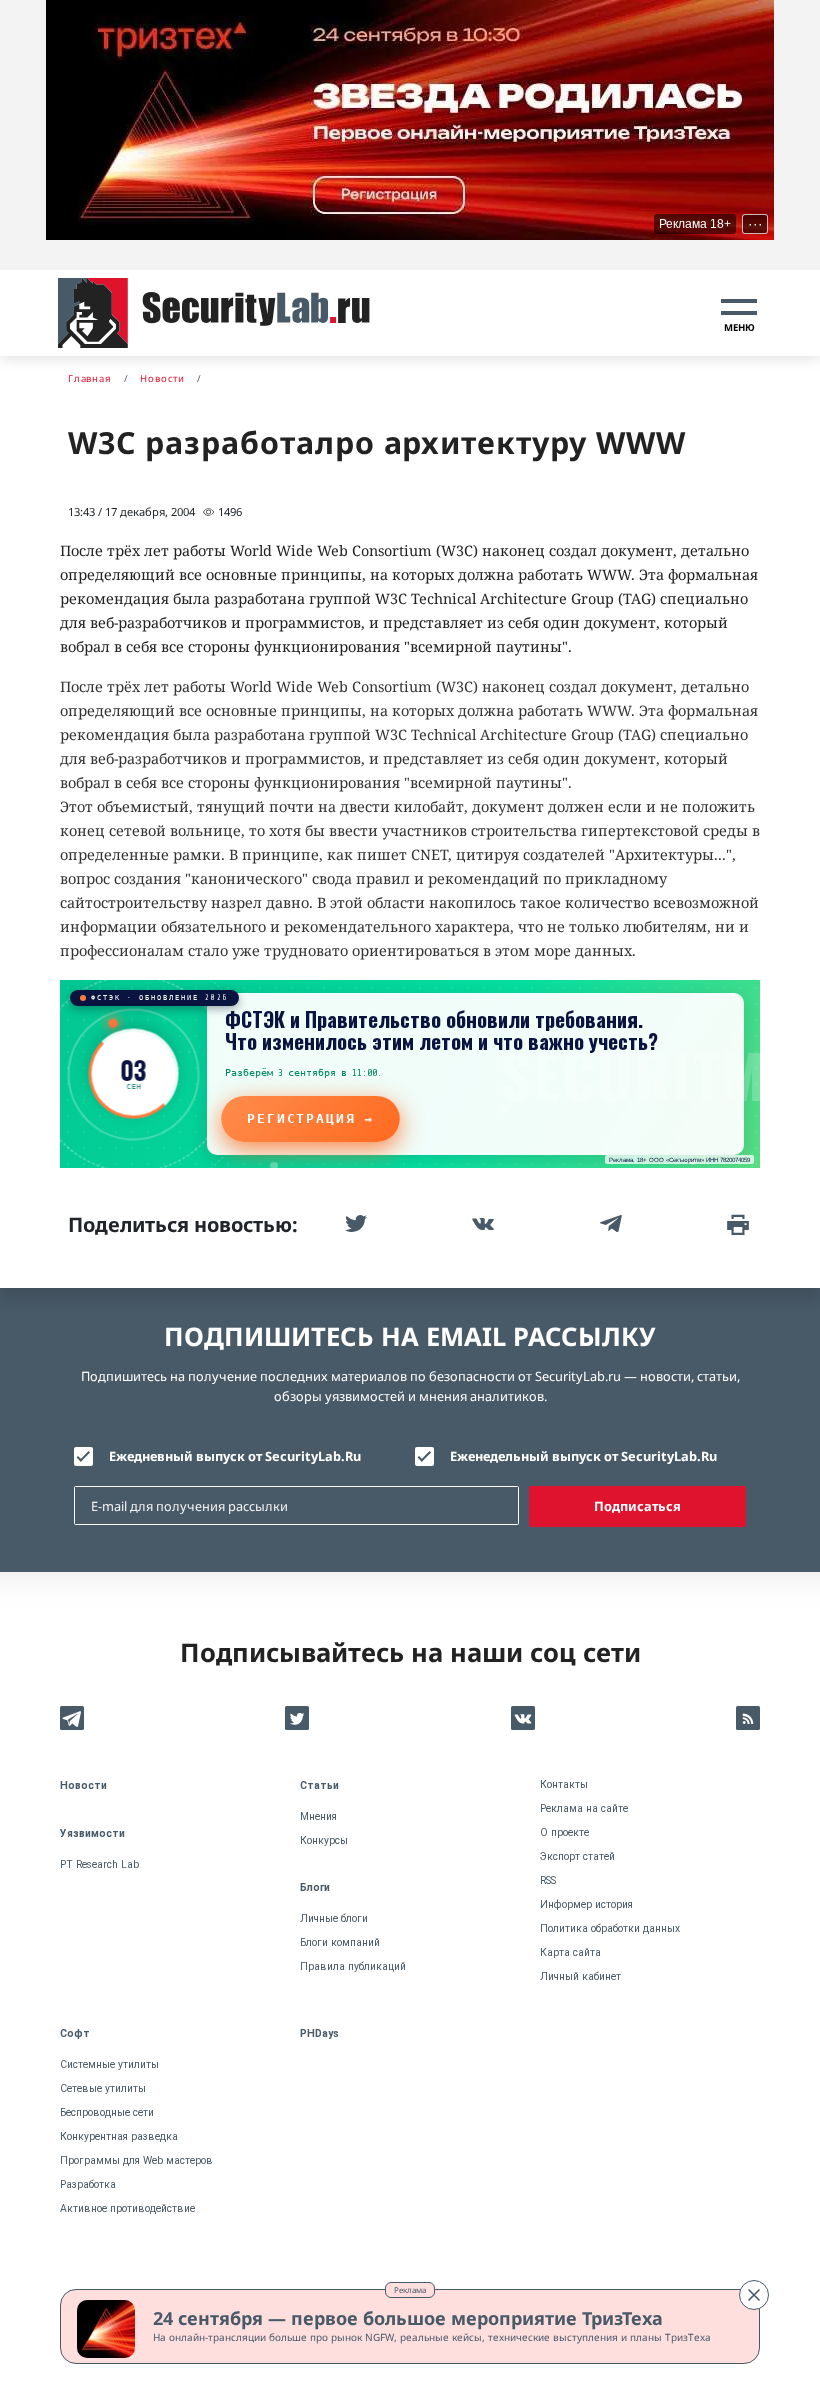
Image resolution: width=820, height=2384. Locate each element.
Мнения (318, 1816)
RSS (548, 1880)
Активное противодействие (127, 2208)
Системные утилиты (109, 2064)
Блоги (315, 1887)
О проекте (564, 1832)
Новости (83, 1785)
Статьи (319, 1785)
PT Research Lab (99, 1864)
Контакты (564, 1784)
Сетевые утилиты (103, 2088)
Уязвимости (92, 1833)
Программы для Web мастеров (136, 2160)
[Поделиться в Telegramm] (609, 1224)
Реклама (410, 2289)
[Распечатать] (736, 1224)
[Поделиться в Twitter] (354, 1224)
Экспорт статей (577, 1856)
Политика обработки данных (610, 1928)
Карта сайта (570, 1952)
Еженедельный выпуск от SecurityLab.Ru (583, 1456)
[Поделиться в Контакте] (481, 1224)
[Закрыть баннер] (754, 2295)
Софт (75, 2033)
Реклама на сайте (584, 1808)
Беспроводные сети (107, 2112)
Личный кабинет (580, 1976)
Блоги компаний (340, 1942)
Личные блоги (334, 1918)
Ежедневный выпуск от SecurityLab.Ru (235, 1456)
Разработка (88, 2184)
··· (755, 224)
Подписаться (637, 1506)
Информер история (586, 1904)
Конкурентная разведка (119, 2136)
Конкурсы (324, 1840)
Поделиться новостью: (183, 1224)
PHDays (319, 2033)
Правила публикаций (353, 1966)
